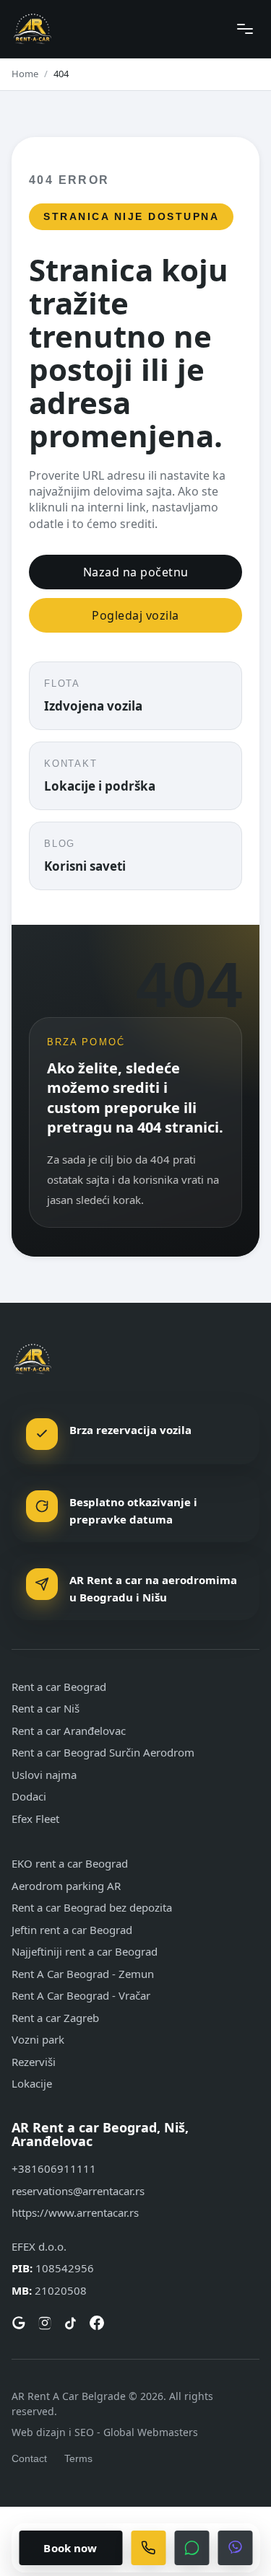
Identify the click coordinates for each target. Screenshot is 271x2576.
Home (25, 74)
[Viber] (235, 2548)
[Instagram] (45, 2323)
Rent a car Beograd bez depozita (92, 1907)
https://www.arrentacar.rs (75, 2212)
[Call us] (148, 2548)
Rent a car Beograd (59, 1687)
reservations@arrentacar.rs (78, 2191)
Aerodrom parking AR (66, 1886)
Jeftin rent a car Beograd (72, 1930)
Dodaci (29, 1796)
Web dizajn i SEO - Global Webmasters (105, 2432)
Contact (29, 2458)
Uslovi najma (44, 1775)
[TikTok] (71, 2323)
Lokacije (32, 2083)
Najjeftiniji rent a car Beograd (85, 1951)
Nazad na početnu (136, 572)
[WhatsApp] (192, 2548)
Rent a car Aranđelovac (69, 1731)
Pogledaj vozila (135, 615)
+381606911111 (54, 2168)
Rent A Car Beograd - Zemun (83, 1974)
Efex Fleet (35, 1819)
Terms (78, 2458)
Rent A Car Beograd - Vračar (81, 1995)
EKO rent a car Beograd (70, 1863)
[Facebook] (97, 2323)
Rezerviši (34, 2062)
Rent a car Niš (46, 1708)
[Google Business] (19, 2323)
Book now (70, 2548)
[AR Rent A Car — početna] (33, 29)
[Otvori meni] (245, 29)
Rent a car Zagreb (55, 2018)
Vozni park (38, 2039)
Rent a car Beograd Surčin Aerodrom (103, 1752)
